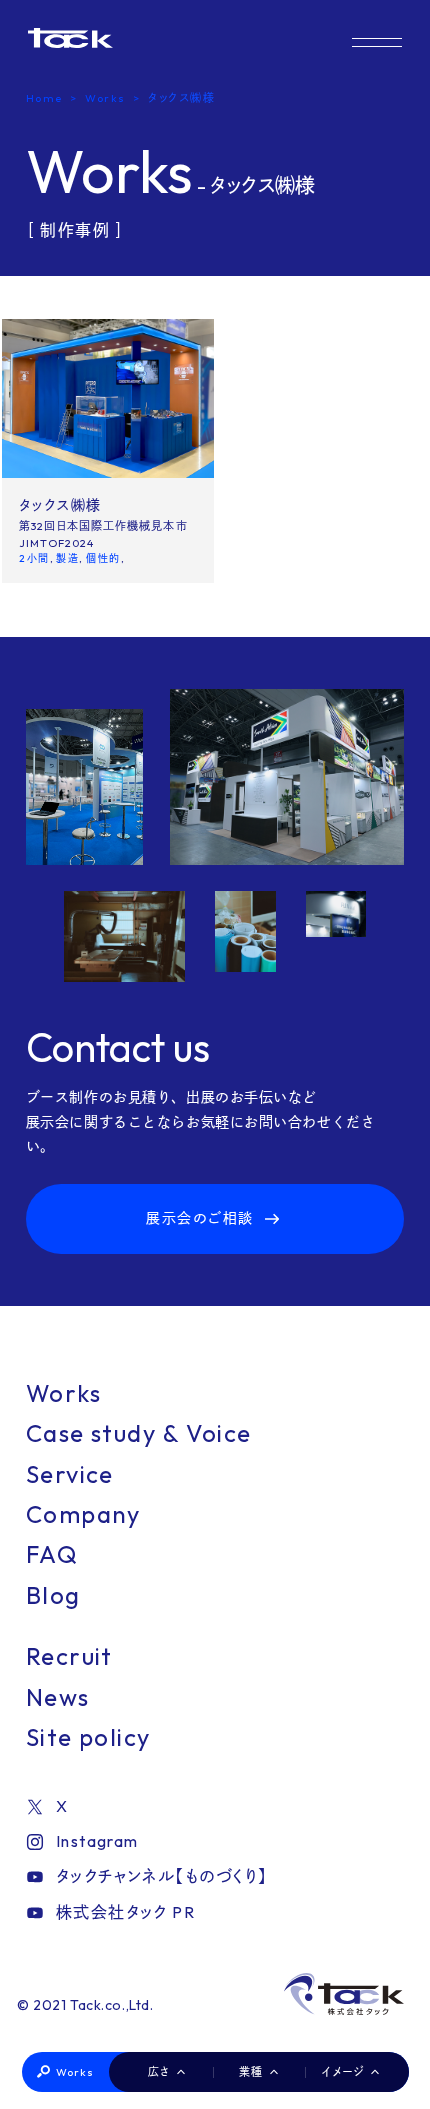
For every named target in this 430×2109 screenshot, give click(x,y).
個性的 (103, 558)
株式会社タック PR (125, 1912)
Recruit (69, 1656)
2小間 (34, 558)
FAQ (52, 1554)
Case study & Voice (139, 1433)
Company (83, 1514)
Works (75, 2072)
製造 (67, 558)
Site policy (88, 1737)
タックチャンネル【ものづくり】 (162, 1876)
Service (70, 1474)
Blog (53, 1595)
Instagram (97, 1841)
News (58, 1697)
